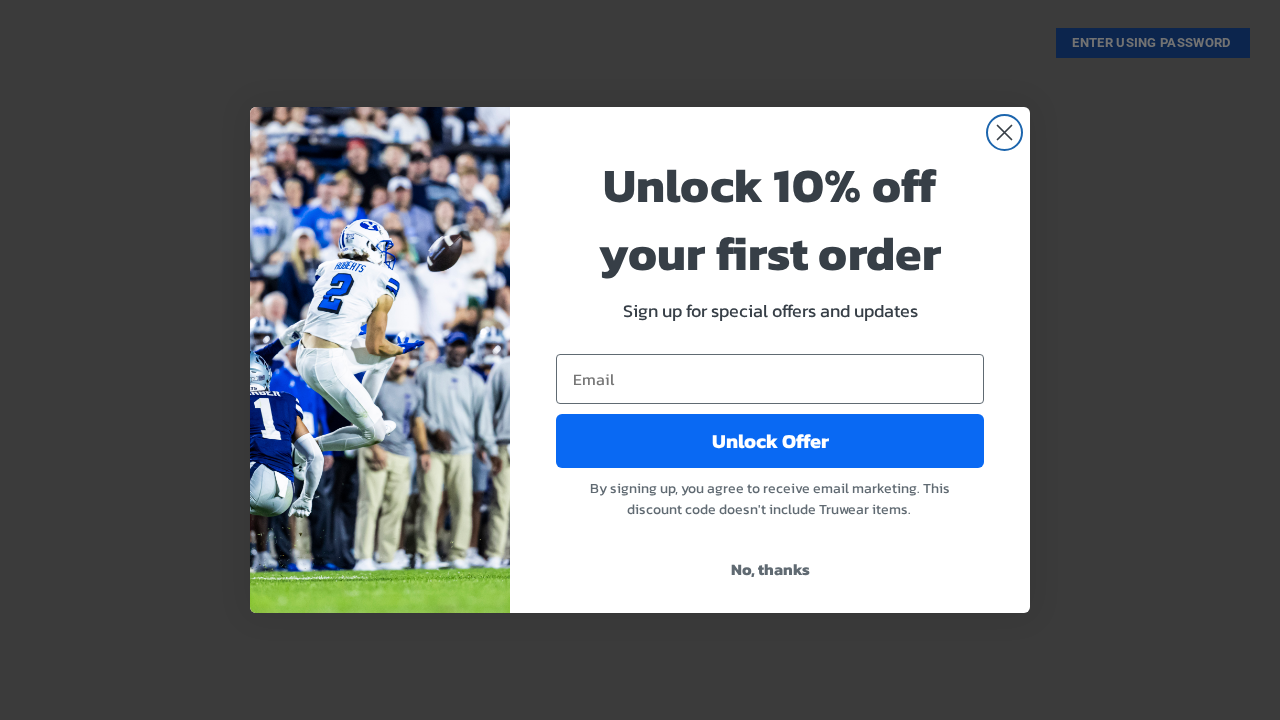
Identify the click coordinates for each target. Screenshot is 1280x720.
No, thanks (770, 569)
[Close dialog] (1004, 132)
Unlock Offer (770, 441)
